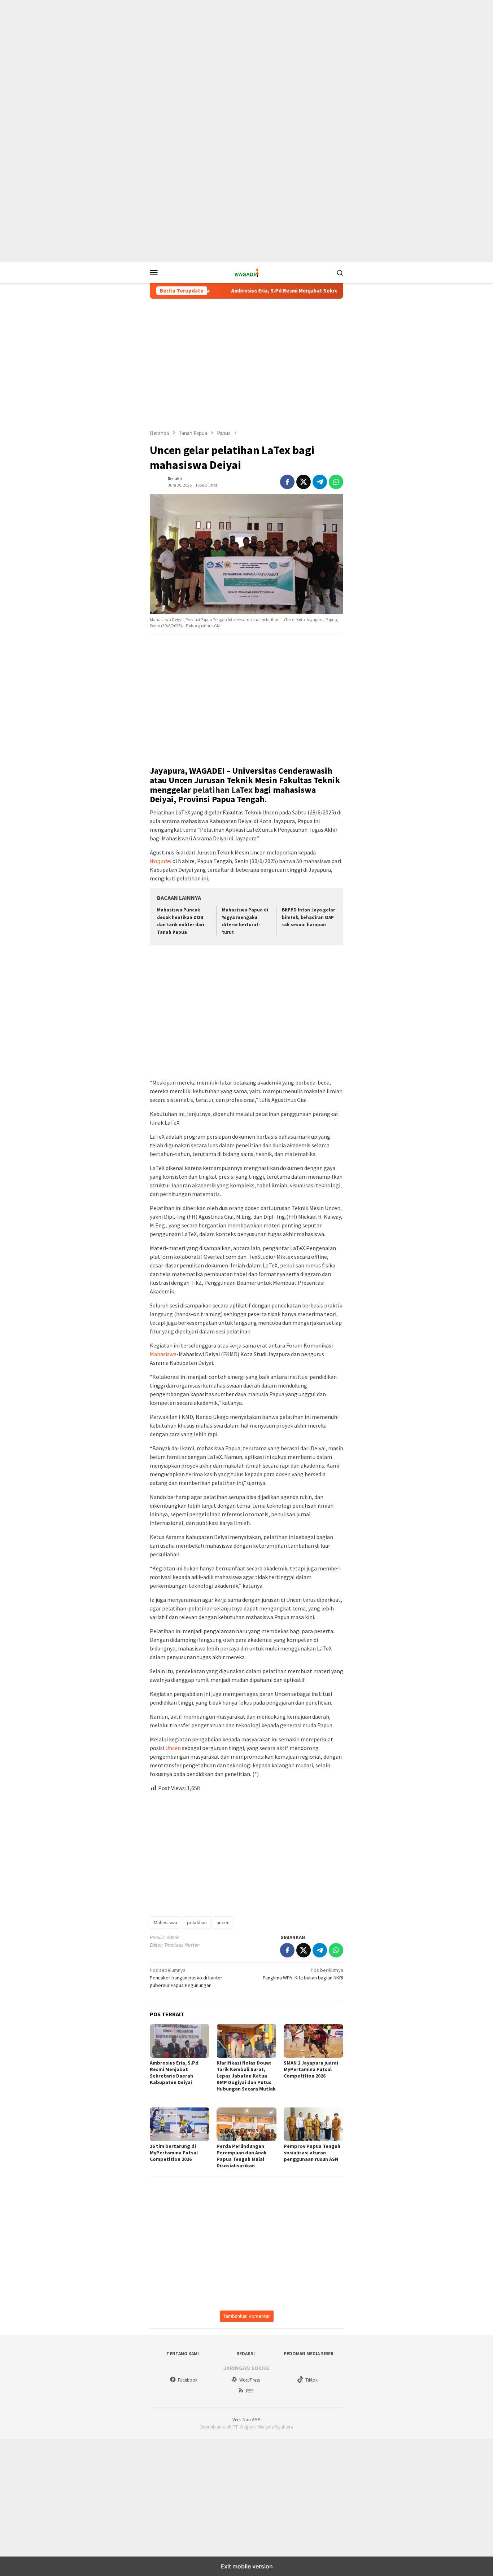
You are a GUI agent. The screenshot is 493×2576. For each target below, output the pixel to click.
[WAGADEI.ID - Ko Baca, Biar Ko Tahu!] (247, 272)
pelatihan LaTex (223, 790)
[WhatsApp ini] (336, 482)
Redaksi (246, 2354)
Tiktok (311, 2380)
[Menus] (154, 272)
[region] (247, 58)
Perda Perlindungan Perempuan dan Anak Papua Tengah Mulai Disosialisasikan (242, 2156)
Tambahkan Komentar (247, 2316)
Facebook (188, 2380)
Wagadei (161, 861)
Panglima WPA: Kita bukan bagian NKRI (303, 1974)
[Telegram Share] (320, 482)
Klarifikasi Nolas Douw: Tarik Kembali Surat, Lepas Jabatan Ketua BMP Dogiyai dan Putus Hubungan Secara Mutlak (246, 2079)
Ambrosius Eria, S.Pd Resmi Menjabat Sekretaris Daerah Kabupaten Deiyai (273, 291)
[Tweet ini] (304, 482)
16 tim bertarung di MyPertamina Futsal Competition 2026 (174, 2153)
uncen (223, 1922)
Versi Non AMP (247, 2420)
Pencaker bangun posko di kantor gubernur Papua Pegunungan (186, 1978)
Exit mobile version (247, 2566)
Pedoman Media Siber (309, 2354)
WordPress (250, 2380)
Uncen (173, 1748)
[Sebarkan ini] (287, 482)
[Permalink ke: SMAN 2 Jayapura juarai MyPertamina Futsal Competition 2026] (313, 2041)
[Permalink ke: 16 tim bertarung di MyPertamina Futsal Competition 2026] (180, 2124)
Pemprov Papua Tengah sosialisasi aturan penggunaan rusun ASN (312, 2153)
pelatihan (197, 1922)
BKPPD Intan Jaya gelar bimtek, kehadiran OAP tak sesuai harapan (308, 917)
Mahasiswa (163, 1354)
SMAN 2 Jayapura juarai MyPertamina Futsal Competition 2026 (311, 2069)
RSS (250, 2391)
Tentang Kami (183, 2354)
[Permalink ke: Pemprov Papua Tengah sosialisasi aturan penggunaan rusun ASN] (313, 2124)
